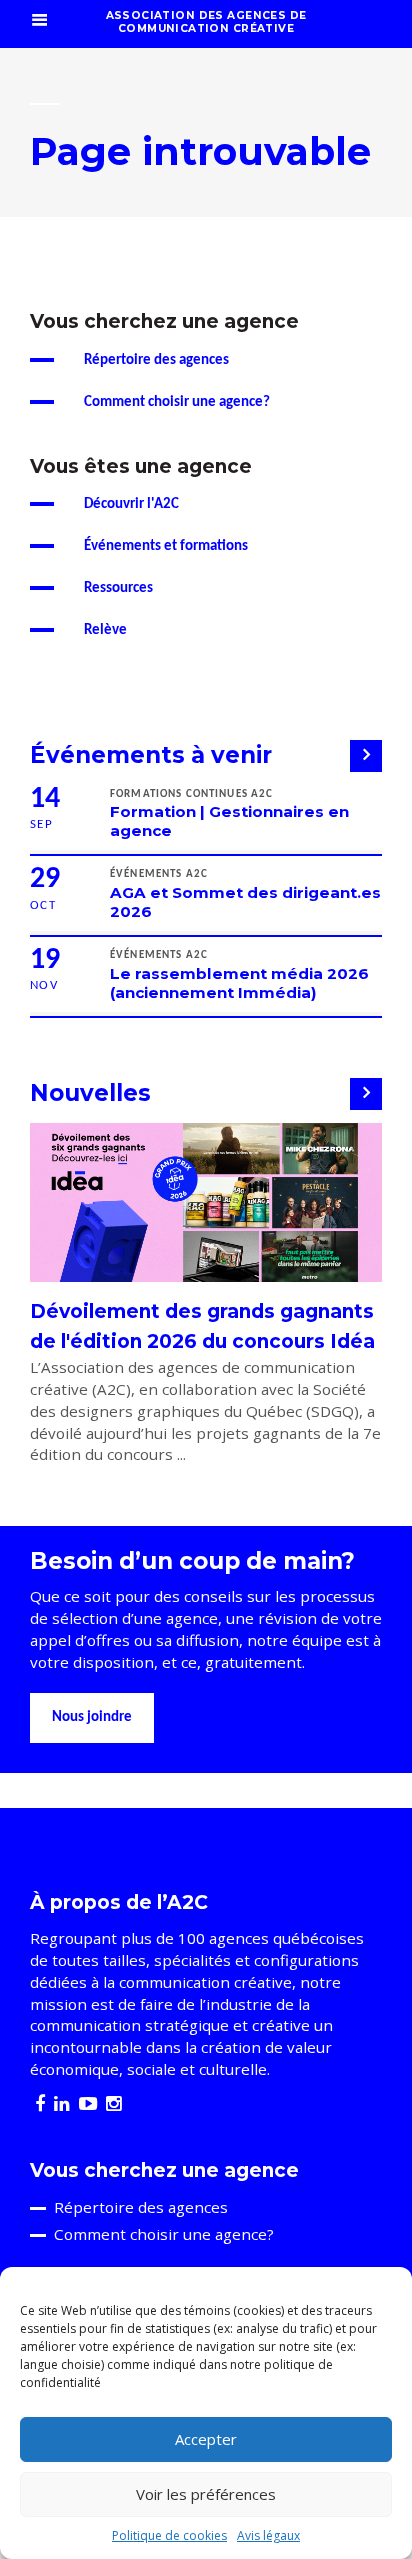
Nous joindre (92, 1717)
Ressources (118, 588)
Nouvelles (90, 1093)
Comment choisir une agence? (177, 402)
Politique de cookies (169, 2535)
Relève (105, 630)
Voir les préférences (206, 2494)
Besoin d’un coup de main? (192, 1561)
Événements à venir (151, 755)
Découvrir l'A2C (131, 504)
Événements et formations (166, 546)
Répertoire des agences (156, 360)
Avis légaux (268, 2535)
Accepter (206, 2439)
